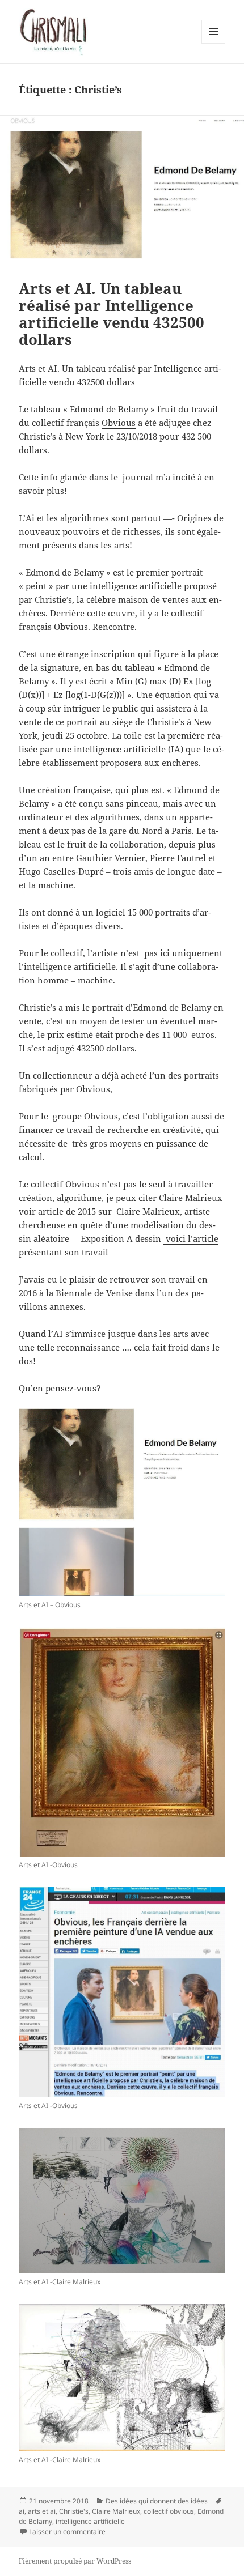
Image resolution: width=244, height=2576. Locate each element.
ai (22, 2511)
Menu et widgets (214, 43)
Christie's (74, 2511)
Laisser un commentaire (67, 2532)
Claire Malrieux (116, 2511)
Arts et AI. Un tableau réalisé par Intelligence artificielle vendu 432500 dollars (112, 314)
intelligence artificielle (90, 2521)
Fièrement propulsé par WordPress (75, 2561)
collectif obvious (169, 2511)
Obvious (119, 423)
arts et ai (42, 2511)
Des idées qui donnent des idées (157, 2501)
